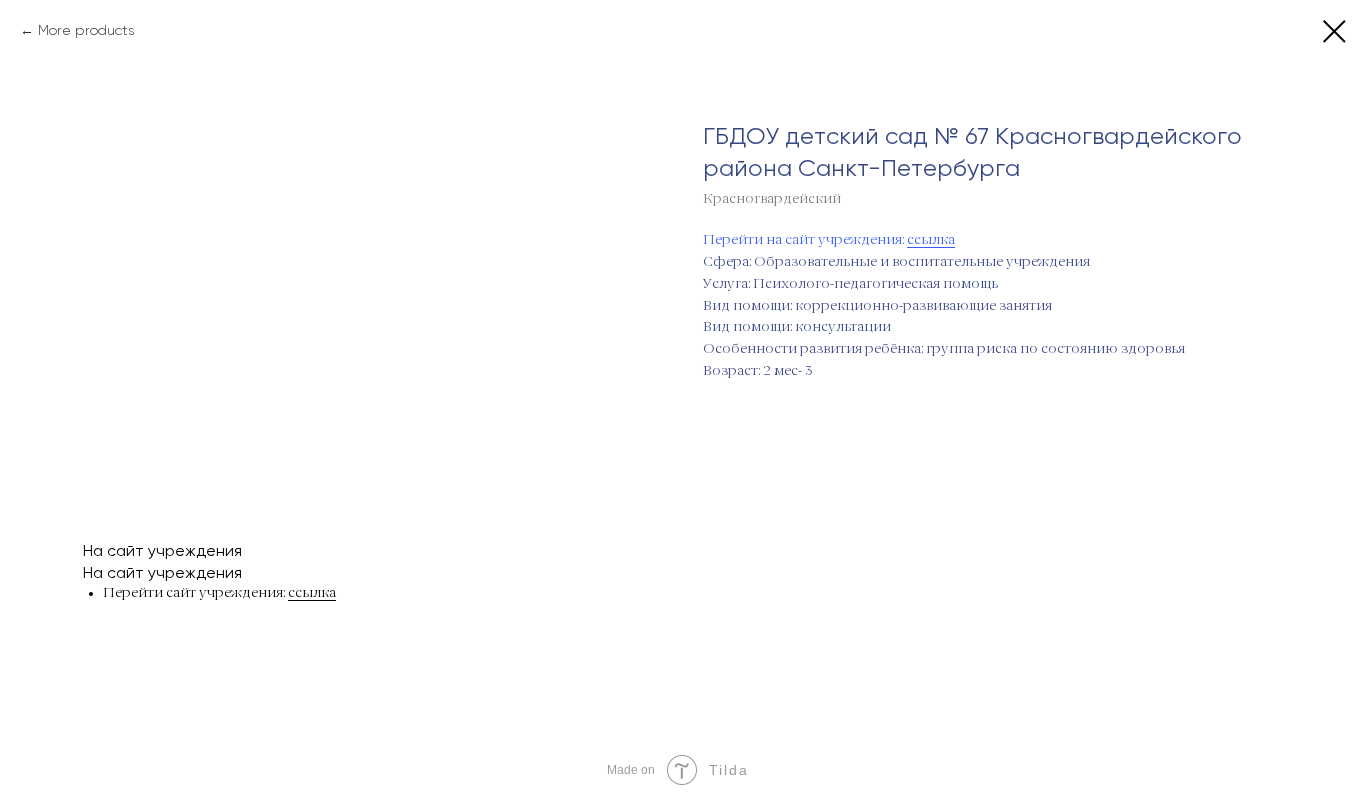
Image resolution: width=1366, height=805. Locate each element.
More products (86, 30)
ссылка (931, 240)
